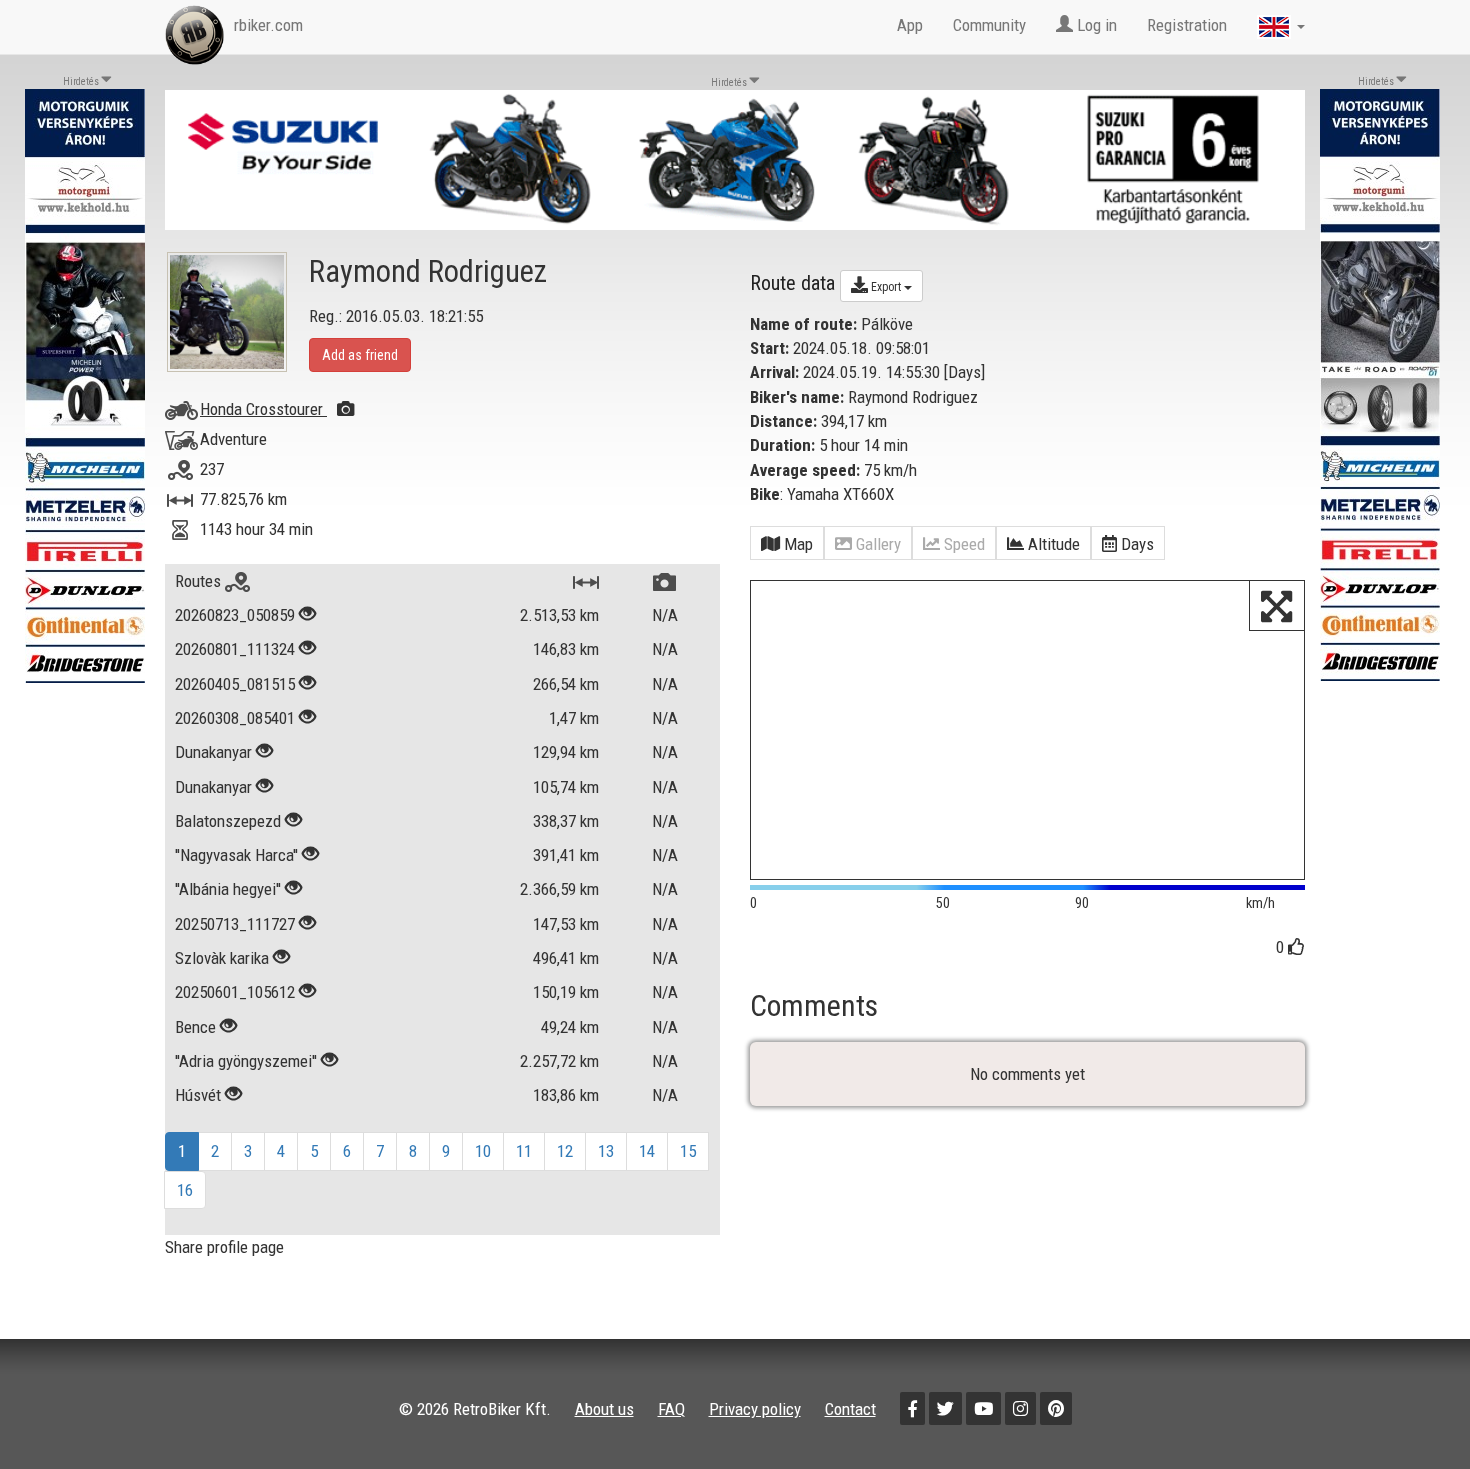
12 (565, 1151)
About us (604, 1409)
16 (185, 1190)
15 (688, 1151)
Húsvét (198, 1095)
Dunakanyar (213, 752)
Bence (195, 1027)
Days (964, 372)
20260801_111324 (235, 649)
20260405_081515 (235, 684)
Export (886, 287)
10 (483, 1151)
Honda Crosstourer (263, 409)
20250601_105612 (235, 992)
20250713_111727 (235, 924)
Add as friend (360, 355)
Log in (1095, 25)
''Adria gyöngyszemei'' (246, 1061)
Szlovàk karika (222, 958)
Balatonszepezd (228, 821)
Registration (1187, 25)
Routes (200, 581)
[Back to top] (1412, 1411)
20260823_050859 (235, 615)
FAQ (671, 1409)
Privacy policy (755, 1409)
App (910, 25)
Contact (850, 1409)
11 (524, 1151)
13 (606, 1151)
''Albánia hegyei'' (228, 889)
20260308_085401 (235, 718)
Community (989, 25)
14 (647, 1151)
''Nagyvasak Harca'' (236, 855)
